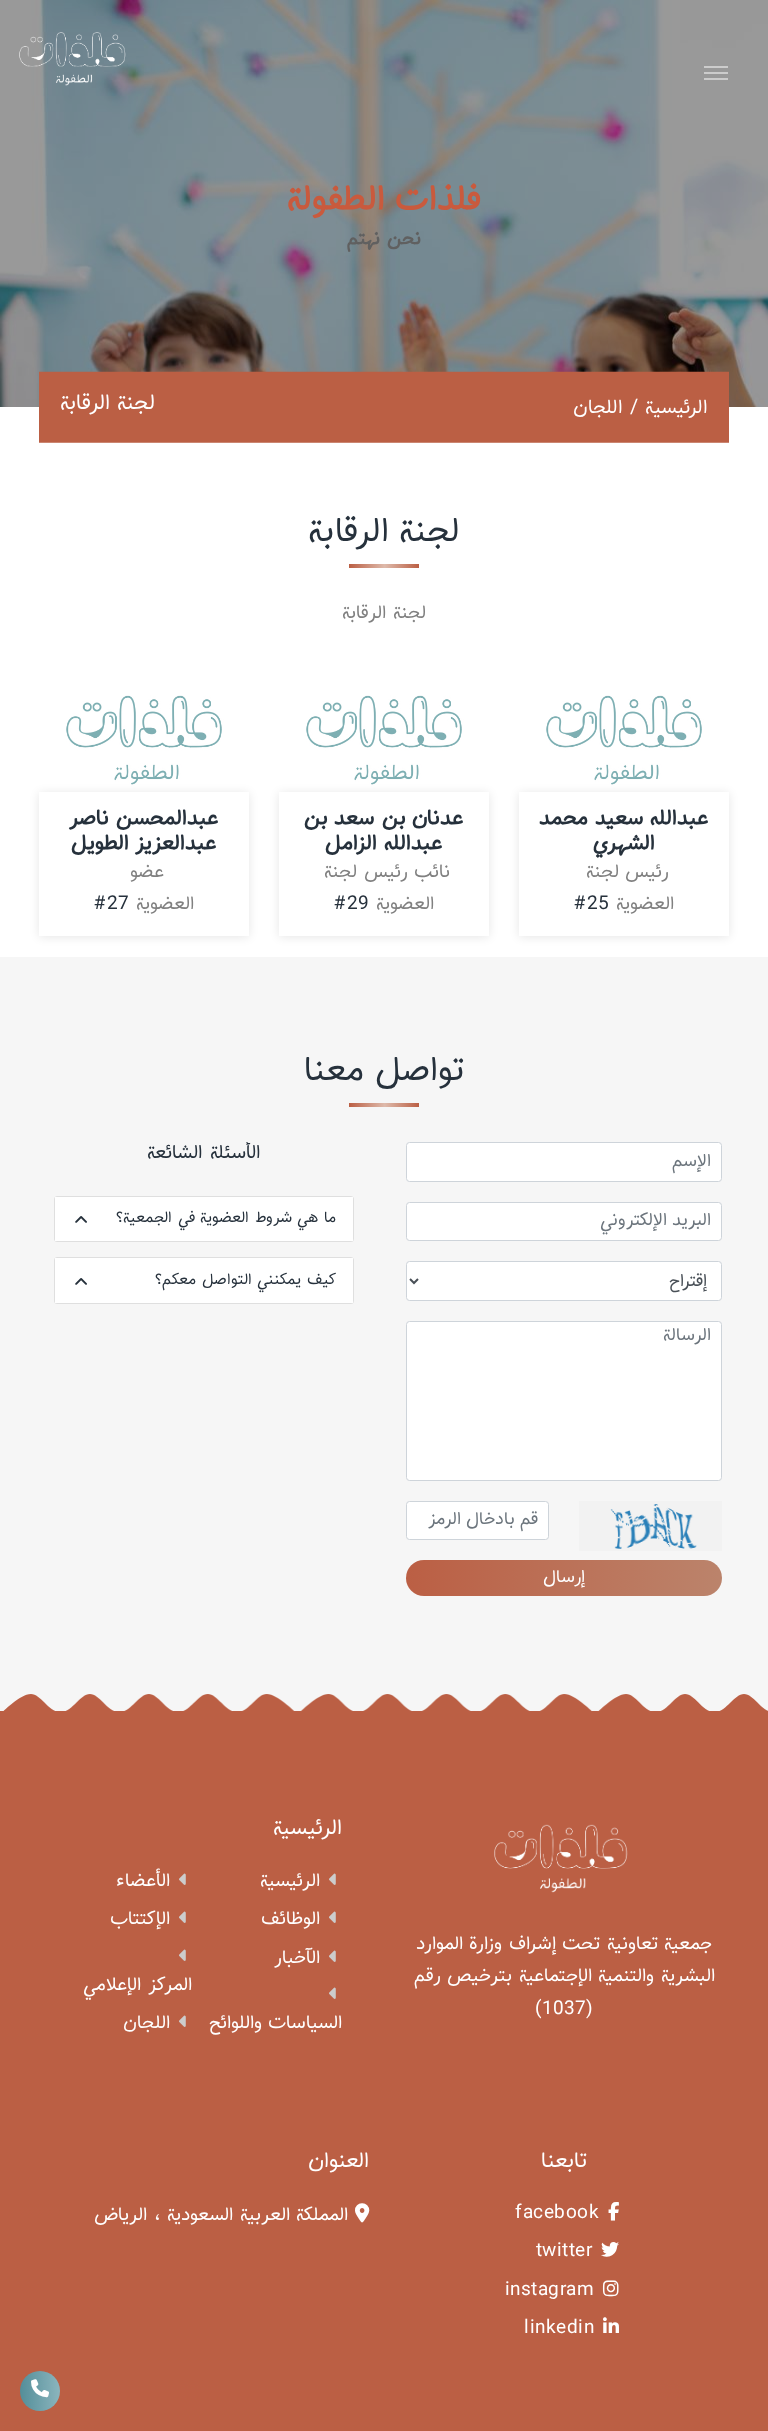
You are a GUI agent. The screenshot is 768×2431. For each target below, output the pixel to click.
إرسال (564, 1578)
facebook (557, 2214)
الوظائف (290, 1920)
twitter (564, 2252)
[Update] (650, 1526)
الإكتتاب (140, 1920)
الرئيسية (676, 407)
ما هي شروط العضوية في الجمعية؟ (226, 1218)
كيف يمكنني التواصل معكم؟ (245, 1280)
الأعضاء (143, 1882)
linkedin (559, 2329)
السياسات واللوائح (276, 2024)
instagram (550, 2291)
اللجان (146, 2024)
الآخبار (297, 1959)
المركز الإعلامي (137, 1986)
